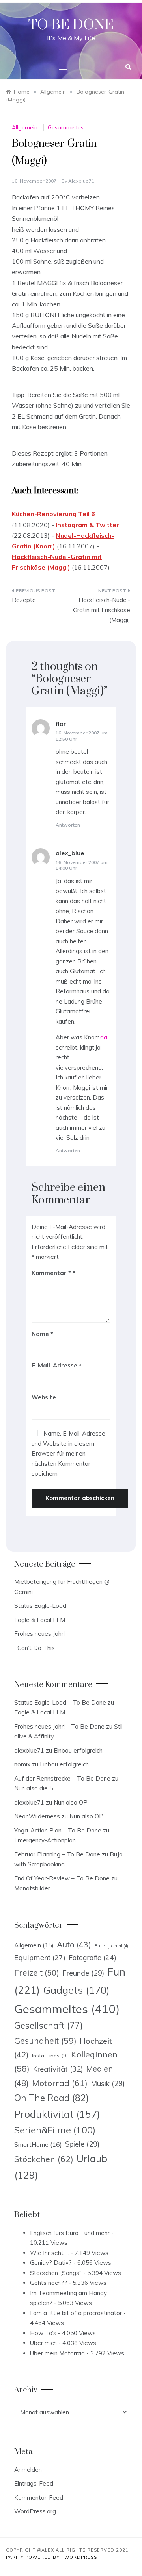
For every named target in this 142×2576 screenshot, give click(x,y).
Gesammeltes (66, 127)
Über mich (43, 2343)
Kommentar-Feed (39, 2498)
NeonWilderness (37, 1816)
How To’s (43, 2333)
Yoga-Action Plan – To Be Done (58, 1830)
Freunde (83, 1973)
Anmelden (28, 2470)
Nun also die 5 (34, 1788)
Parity (16, 2557)
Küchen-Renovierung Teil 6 (53, 514)
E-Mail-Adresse (57, 1365)
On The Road (51, 2098)
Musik (108, 2084)
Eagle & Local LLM (40, 1620)
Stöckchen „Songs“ (56, 2273)
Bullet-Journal (111, 1946)
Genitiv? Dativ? (51, 2263)
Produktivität (57, 2114)
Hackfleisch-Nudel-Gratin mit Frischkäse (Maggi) (102, 610)
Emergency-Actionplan (45, 1840)
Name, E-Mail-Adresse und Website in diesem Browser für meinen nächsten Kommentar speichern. (68, 1453)
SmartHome (38, 2144)
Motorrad (60, 2083)
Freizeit (37, 1973)
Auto (74, 1944)
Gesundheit (45, 2041)
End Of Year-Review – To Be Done (62, 1878)
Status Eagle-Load (40, 1606)
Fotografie (92, 1957)
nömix (22, 1764)
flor (61, 724)
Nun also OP (71, 1802)
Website (44, 1397)
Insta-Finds (50, 2055)
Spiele (82, 2144)
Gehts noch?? (49, 2283)
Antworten (68, 825)
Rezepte (24, 600)
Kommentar (51, 1273)
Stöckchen (44, 2159)
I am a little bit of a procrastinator (76, 2313)
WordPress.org (35, 2511)
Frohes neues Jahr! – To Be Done (59, 1726)
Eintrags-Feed (34, 2483)
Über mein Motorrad (57, 2353)
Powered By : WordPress (61, 2557)
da (104, 1037)
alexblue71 (81, 181)
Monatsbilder (32, 1888)
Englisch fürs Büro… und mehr (70, 2233)
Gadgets (76, 1990)
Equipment (40, 1957)
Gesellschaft (49, 2026)
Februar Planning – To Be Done (57, 1854)
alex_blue (70, 853)
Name (42, 1334)
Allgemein (25, 127)
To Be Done (71, 25)
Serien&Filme (55, 2130)
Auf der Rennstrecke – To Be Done (62, 1778)
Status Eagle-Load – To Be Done (60, 1702)
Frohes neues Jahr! (39, 1634)
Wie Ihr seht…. (50, 2253)
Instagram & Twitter (87, 525)
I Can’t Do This (35, 1648)
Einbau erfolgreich (78, 1750)
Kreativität (58, 2069)
